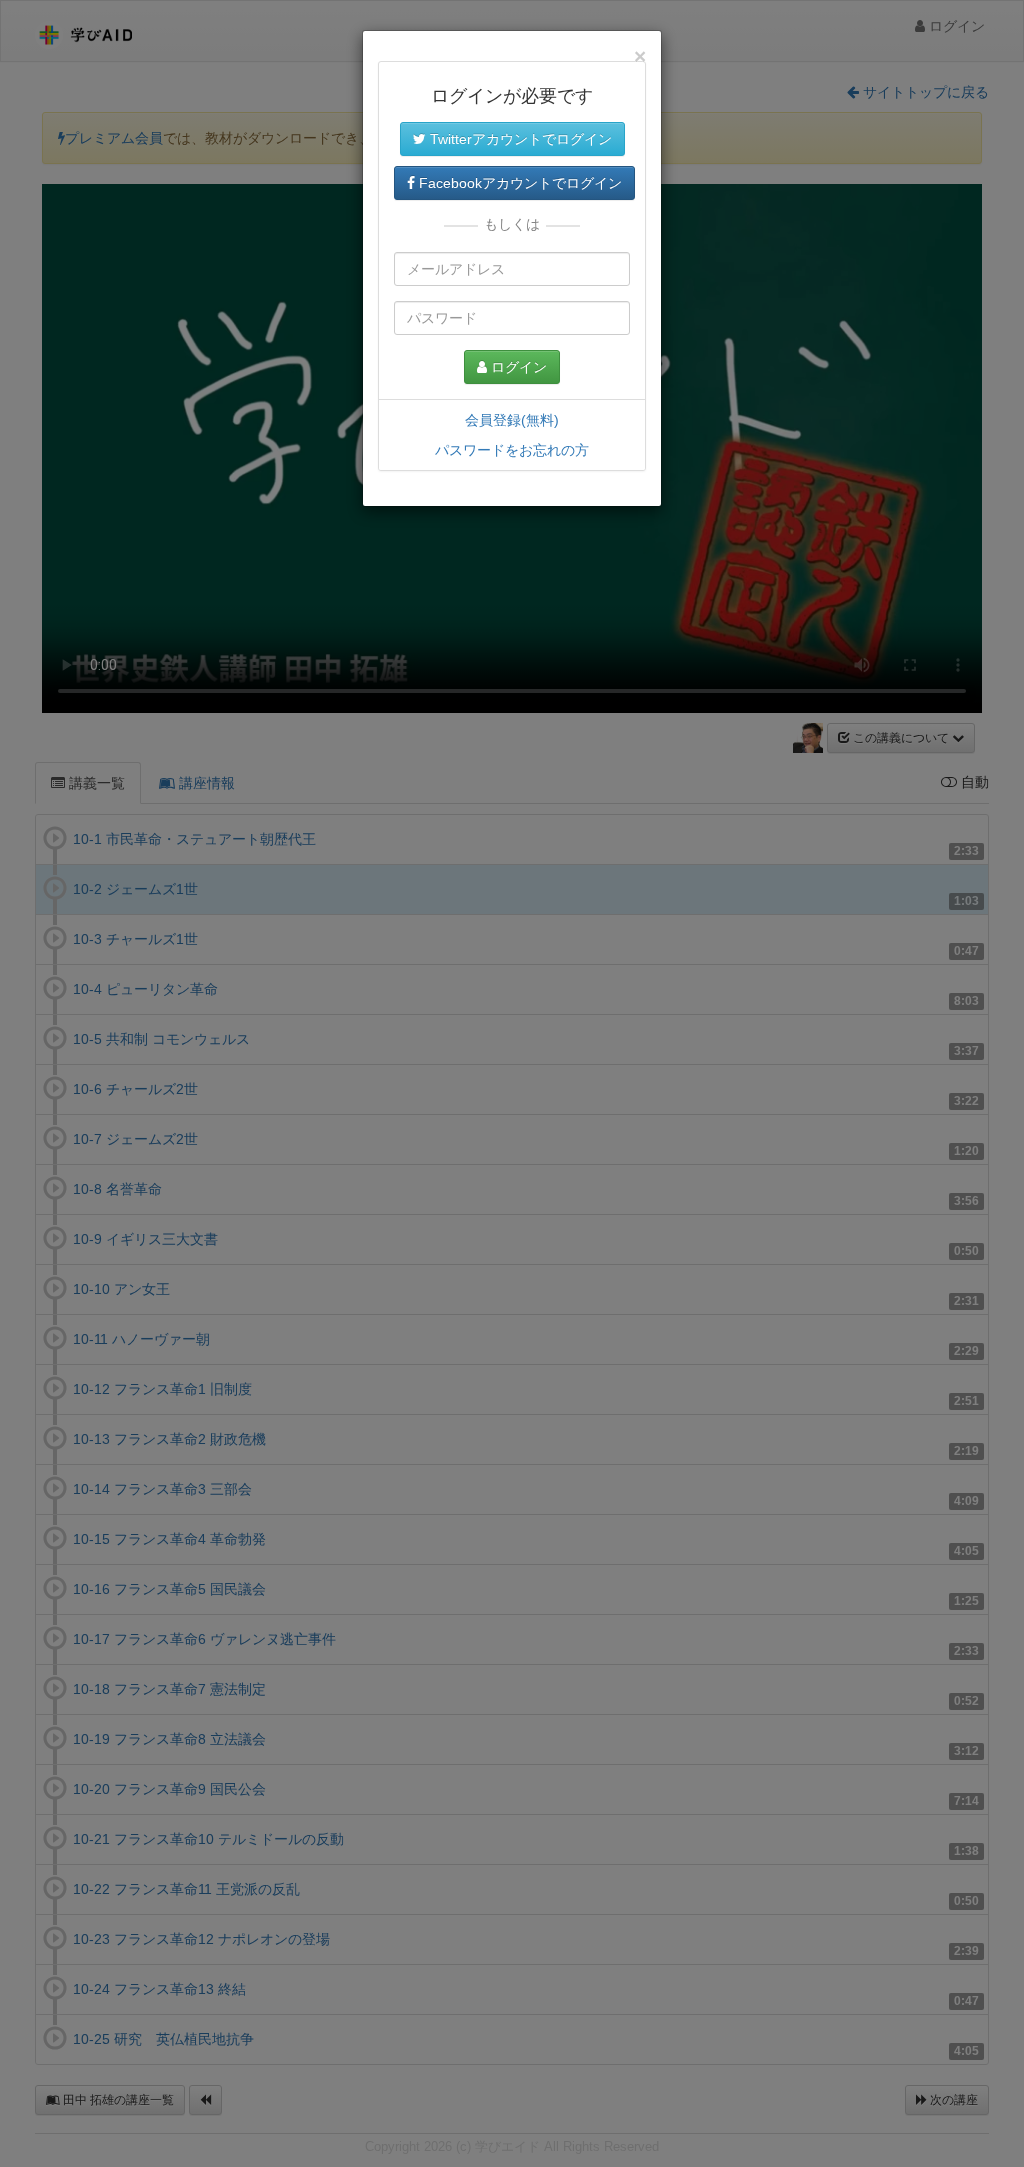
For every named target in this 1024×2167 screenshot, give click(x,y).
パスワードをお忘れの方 (512, 450)
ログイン (517, 367)
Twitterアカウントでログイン (519, 139)
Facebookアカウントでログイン (518, 183)
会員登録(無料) (512, 420)
